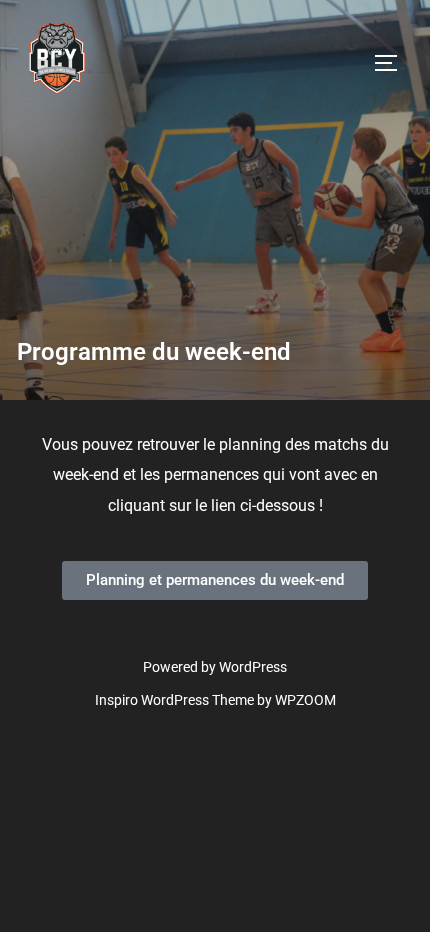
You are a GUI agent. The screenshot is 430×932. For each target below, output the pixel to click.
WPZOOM (305, 700)
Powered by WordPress (215, 667)
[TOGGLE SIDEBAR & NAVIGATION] (393, 63)
